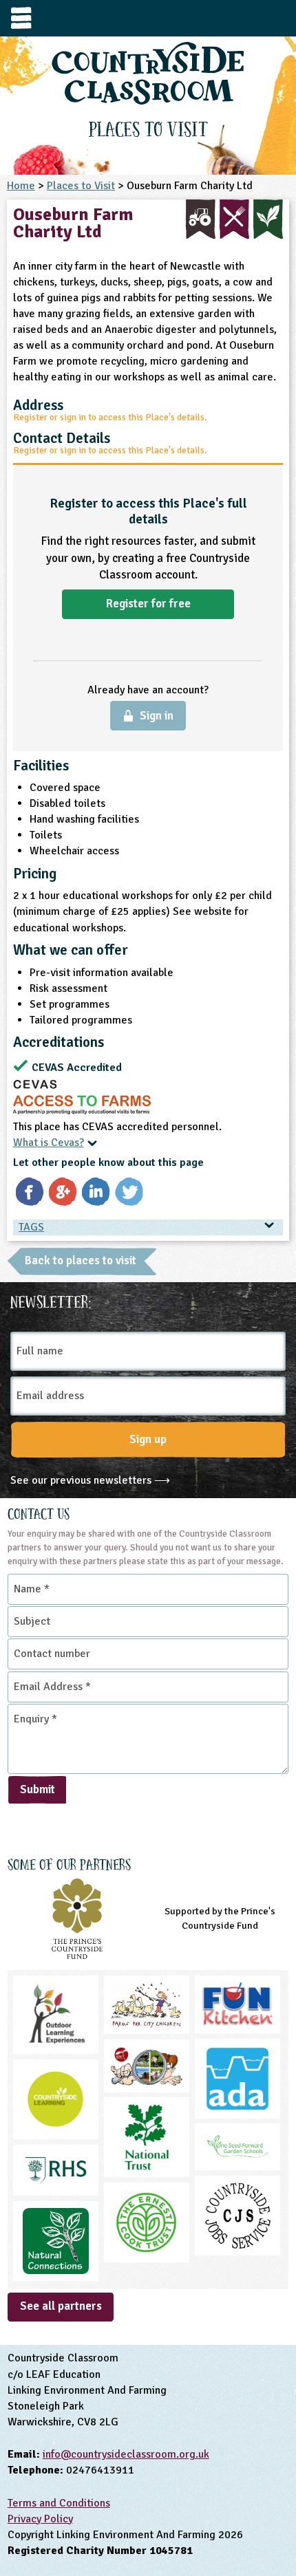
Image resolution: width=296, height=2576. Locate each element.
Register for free (148, 604)
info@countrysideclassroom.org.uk (126, 2454)
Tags (31, 1227)
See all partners (61, 2306)
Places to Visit (81, 186)
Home (21, 186)
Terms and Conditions (59, 2503)
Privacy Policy (40, 2519)
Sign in (157, 716)
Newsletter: (51, 1300)
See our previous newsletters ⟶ (90, 1480)
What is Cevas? (49, 1143)
